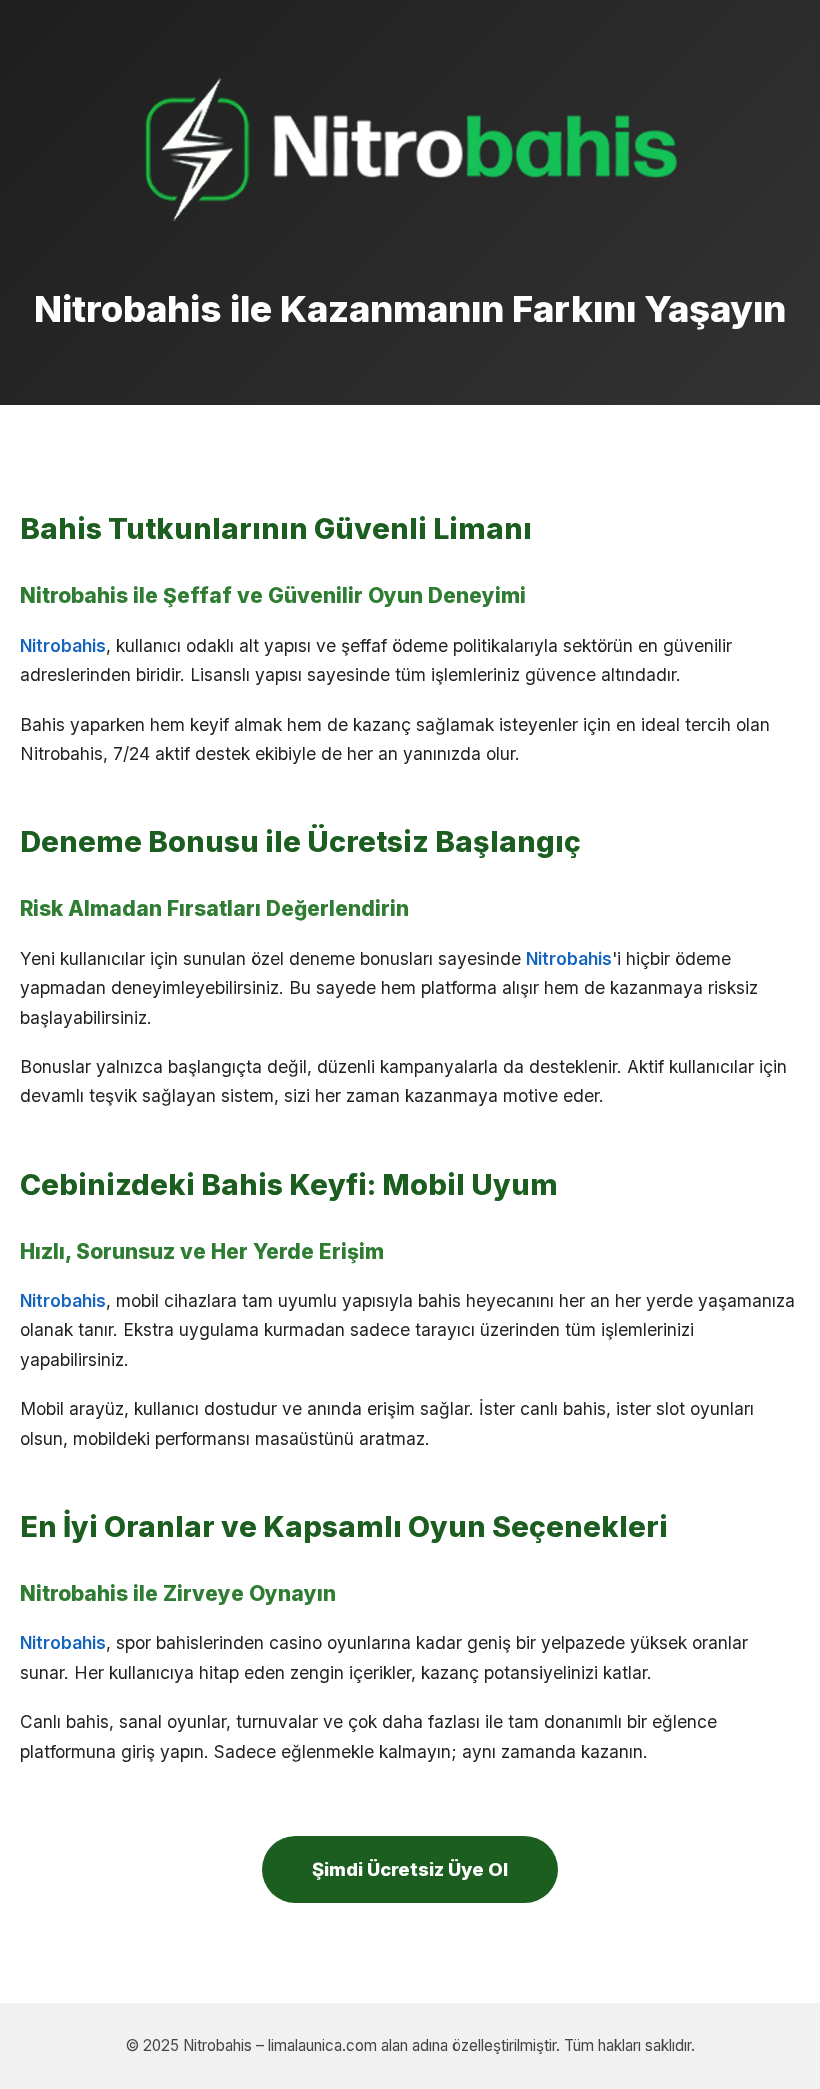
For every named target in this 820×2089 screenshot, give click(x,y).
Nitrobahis (63, 645)
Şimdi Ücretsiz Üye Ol (410, 1869)
